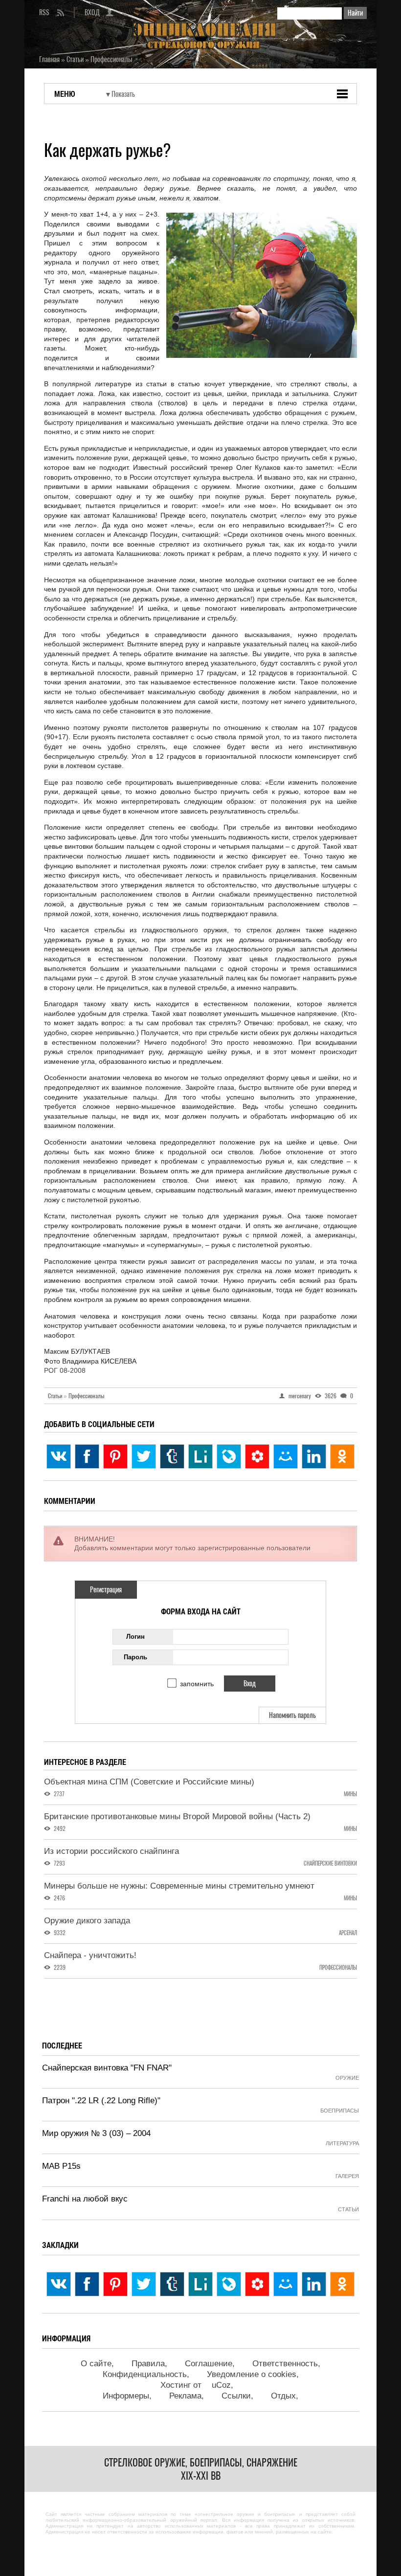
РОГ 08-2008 (65, 1370)
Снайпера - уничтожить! (90, 1955)
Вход (92, 12)
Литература (342, 2143)
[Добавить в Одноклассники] (342, 1456)
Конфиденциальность (145, 2374)
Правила (148, 2364)
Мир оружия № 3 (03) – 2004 (96, 2133)
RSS (44, 12)
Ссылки (236, 2396)
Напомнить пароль (292, 1715)
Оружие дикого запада (87, 1921)
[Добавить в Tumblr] (172, 1456)
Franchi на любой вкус (85, 2199)
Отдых (283, 2396)
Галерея (347, 2176)
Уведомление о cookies (252, 2374)
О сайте (96, 2364)
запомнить (197, 1684)
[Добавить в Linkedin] (314, 1456)
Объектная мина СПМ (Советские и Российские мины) (149, 1782)
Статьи (57, 1396)
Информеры (126, 2396)
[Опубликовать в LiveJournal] (229, 1456)
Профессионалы (86, 1396)
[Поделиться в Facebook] (87, 1456)
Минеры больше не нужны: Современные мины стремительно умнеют (179, 1886)
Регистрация (106, 1590)
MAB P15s (61, 2166)
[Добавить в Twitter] (144, 1456)
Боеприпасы (340, 2111)
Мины (350, 1794)
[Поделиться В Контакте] (59, 1456)
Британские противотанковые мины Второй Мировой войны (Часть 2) (177, 1816)
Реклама (185, 2396)
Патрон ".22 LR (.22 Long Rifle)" (101, 2101)
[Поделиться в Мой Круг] (257, 1456)
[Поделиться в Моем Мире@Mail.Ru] (286, 1456)
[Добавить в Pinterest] (115, 1456)
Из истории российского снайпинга (111, 1851)
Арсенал (348, 1933)
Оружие (347, 2078)
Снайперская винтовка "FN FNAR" (107, 2068)
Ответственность (285, 2364)
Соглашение (209, 2364)
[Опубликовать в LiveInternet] (200, 1456)
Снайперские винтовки (330, 1863)
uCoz (221, 2385)
